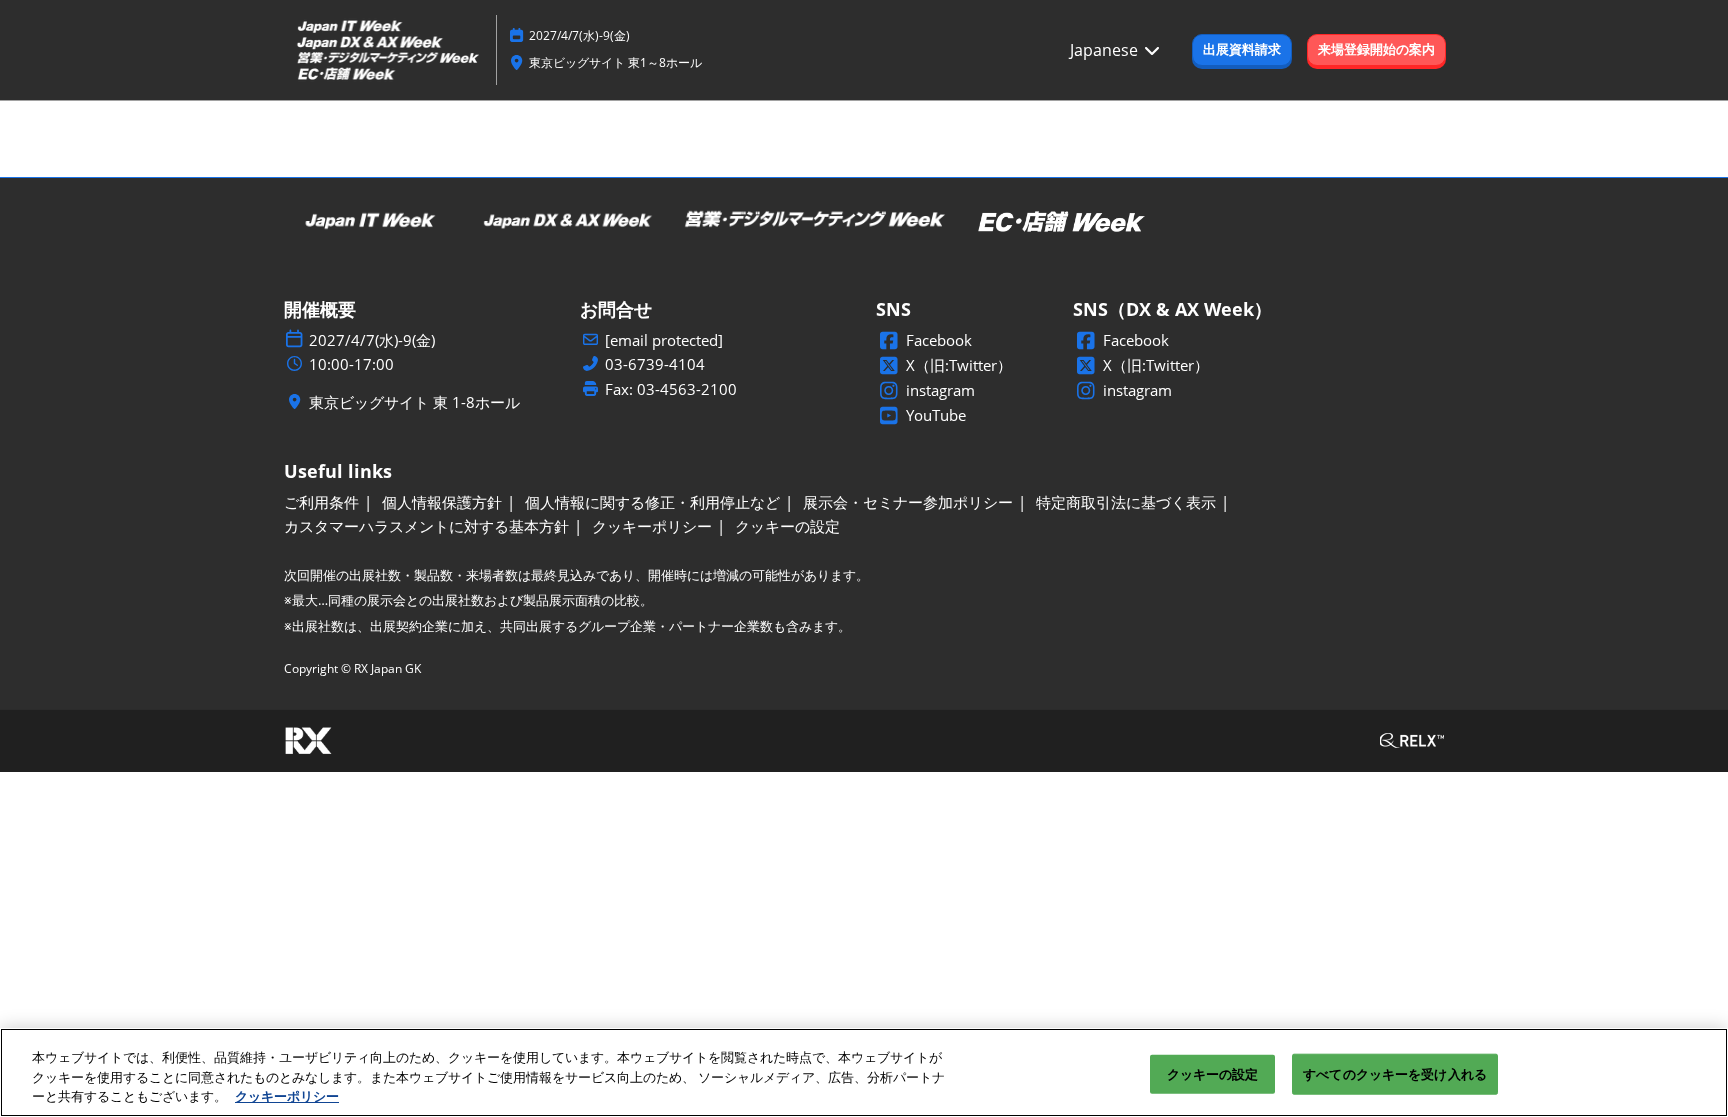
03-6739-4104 (655, 364)
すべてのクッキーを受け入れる (1395, 1073)
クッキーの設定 (1213, 1073)
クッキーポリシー (287, 1096)
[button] (1242, 50)
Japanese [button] (1106, 50)
